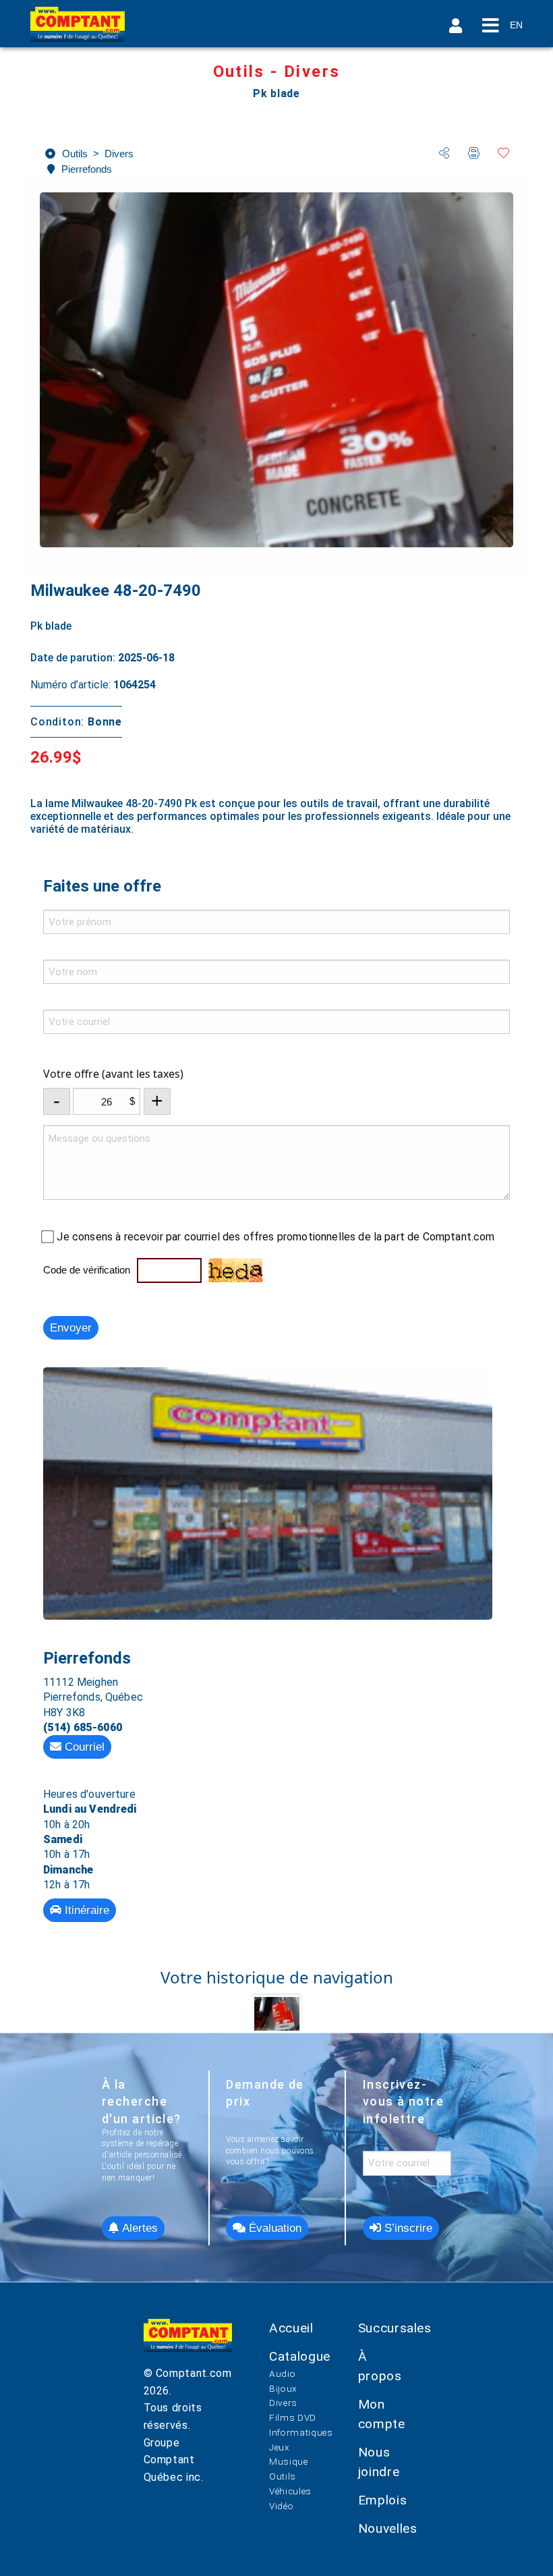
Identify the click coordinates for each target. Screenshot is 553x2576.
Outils (283, 2476)
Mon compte (382, 2414)
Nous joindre (379, 2462)
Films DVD (293, 2417)
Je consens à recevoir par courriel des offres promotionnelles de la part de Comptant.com (275, 1237)
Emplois (382, 2500)
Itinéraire (85, 1910)
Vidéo (281, 2506)
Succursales (395, 2328)
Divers (283, 2403)
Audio (282, 2374)
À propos (380, 2366)
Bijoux (283, 2388)
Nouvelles (388, 2528)
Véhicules (290, 2491)
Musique (288, 2461)
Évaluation (273, 2228)
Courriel (83, 1747)
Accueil (291, 2328)
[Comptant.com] (188, 2342)
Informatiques (301, 2432)
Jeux (280, 2447)
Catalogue (300, 2356)
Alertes (138, 2228)
